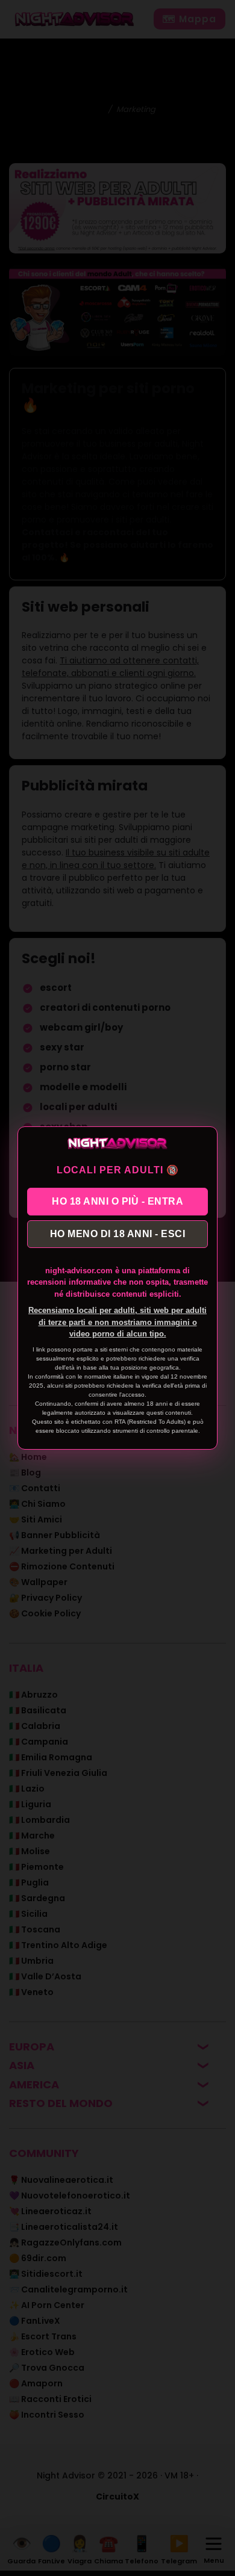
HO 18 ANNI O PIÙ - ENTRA (117, 1201)
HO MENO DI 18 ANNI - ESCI (118, 1234)
